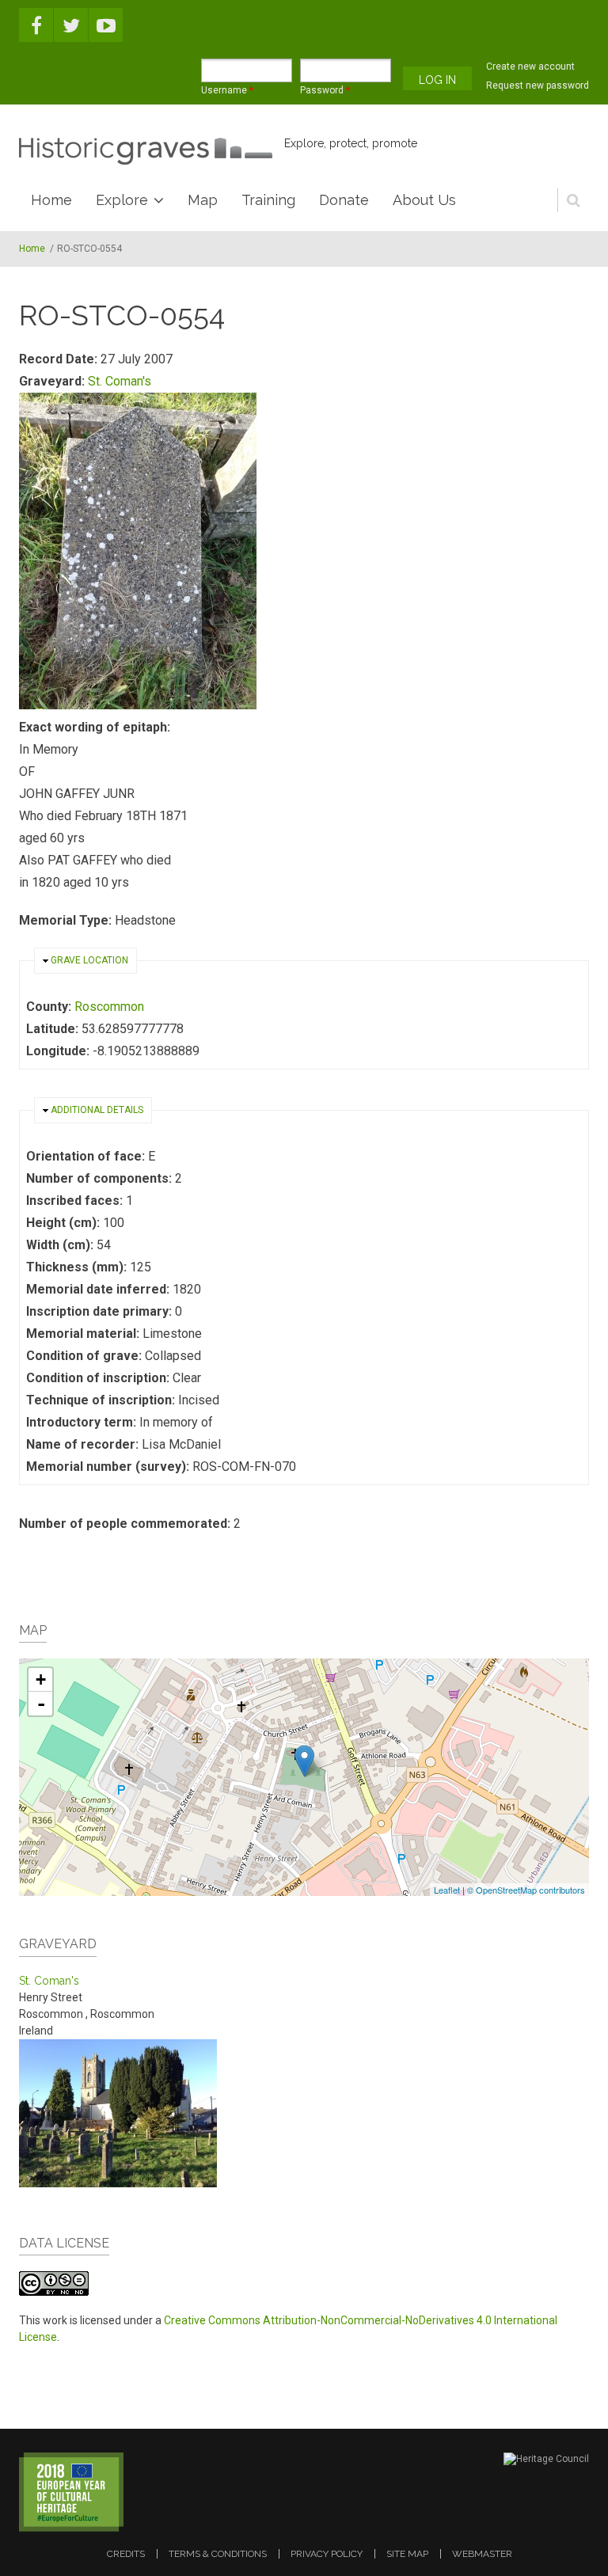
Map (203, 200)
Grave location (89, 960)
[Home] (146, 151)
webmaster (482, 2554)
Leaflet (447, 1890)
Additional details (97, 1110)
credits (126, 2554)
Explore (122, 200)
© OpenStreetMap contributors (526, 1890)
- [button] (41, 1704)
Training (268, 200)
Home (51, 200)
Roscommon (109, 1007)
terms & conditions (218, 2554)
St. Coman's (120, 381)
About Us (424, 200)
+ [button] (41, 1679)
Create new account (530, 66)
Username (227, 90)
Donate (344, 200)
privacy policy (327, 2554)
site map (407, 2554)
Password (325, 90)
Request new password (538, 85)
